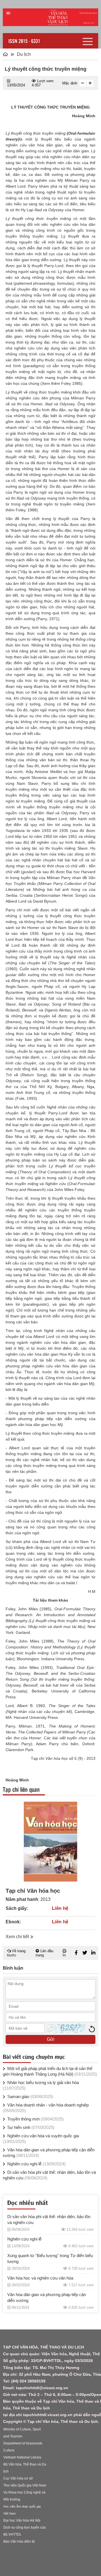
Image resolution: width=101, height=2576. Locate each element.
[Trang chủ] (5, 54)
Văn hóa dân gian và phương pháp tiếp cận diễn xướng (49, 2153)
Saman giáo (30, 2097)
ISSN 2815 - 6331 (24, 41)
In (64, 1955)
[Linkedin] (93, 1953)
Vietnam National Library (22, 2457)
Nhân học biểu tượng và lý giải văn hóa (41, 2085)
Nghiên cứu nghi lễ (36, 2164)
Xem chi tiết (17, 1937)
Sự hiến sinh (30, 2127)
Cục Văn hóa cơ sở (18, 2478)
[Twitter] (85, 1953)
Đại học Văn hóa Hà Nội (22, 2520)
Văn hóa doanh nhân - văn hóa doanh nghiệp (46, 2108)
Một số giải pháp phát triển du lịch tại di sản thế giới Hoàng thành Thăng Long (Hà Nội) (50, 2071)
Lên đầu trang (44, 1953)
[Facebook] (76, 1953)
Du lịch (24, 54)
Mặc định (69, 83)
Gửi (51, 2039)
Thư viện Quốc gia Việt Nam (25, 2485)
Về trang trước (16, 1953)
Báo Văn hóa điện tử (19, 2542)
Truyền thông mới (35, 2119)
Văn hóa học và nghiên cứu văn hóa (40, 2278)
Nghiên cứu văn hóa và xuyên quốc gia (41, 2139)
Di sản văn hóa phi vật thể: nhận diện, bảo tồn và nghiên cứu (49, 2175)
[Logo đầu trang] (50, 17)
